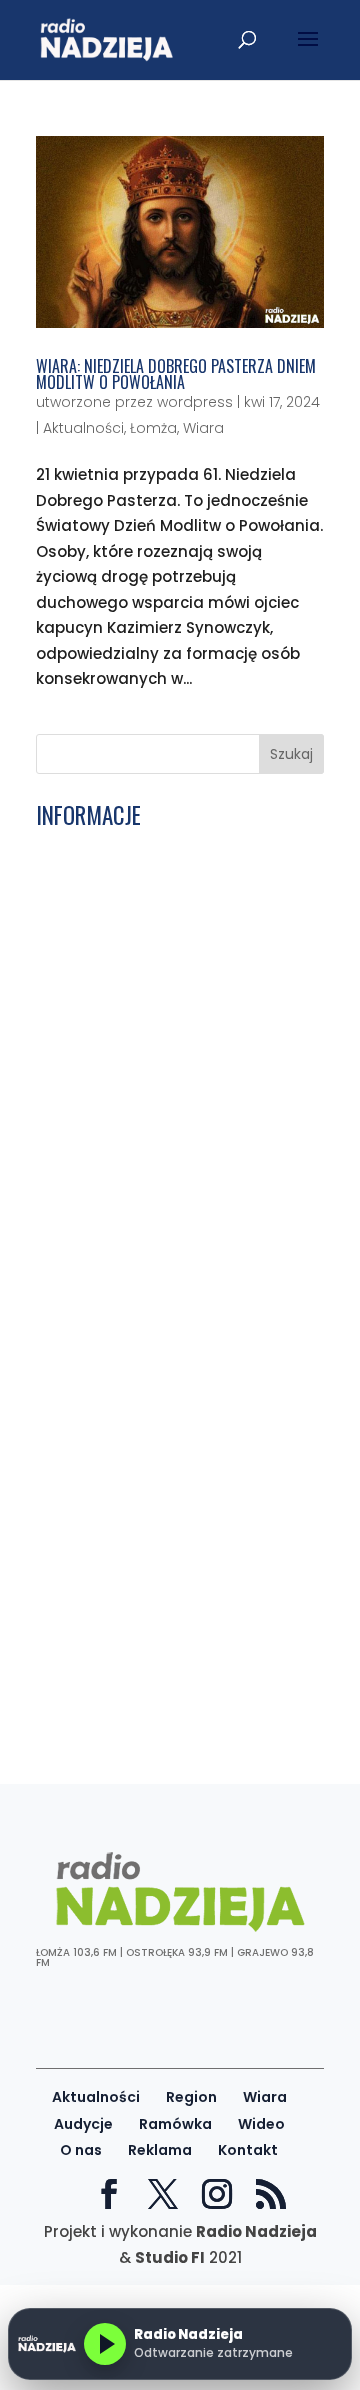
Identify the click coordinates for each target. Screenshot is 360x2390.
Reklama (160, 2150)
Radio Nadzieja (256, 2231)
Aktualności (83, 428)
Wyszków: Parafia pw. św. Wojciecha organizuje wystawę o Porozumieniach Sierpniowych (175, 1434)
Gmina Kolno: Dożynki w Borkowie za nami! (175, 893)
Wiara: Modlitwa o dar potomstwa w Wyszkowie (170, 987)
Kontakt (248, 2150)
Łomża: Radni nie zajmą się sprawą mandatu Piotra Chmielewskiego (172, 1576)
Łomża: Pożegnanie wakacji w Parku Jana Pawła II (174, 854)
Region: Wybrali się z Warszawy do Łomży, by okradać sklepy (170, 1027)
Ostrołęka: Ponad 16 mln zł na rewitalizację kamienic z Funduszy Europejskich (168, 1489)
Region (191, 2097)
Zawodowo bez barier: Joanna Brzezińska (153, 1536)
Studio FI (170, 2257)
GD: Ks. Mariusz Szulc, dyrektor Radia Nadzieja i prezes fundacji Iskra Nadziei (161, 940)
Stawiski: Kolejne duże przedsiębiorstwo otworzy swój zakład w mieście (155, 1622)
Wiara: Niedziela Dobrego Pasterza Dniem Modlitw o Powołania (176, 374)
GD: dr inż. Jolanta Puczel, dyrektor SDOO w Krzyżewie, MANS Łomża (170, 1239)
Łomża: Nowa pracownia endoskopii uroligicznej (175, 1200)
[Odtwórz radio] (105, 2344)
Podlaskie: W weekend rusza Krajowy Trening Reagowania (177, 1160)
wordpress (195, 402)
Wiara (203, 428)
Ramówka (175, 2124)
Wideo (261, 2124)
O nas (81, 2150)
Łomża (153, 428)
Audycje (83, 2124)
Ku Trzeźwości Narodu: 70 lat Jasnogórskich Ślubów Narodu (155, 1066)
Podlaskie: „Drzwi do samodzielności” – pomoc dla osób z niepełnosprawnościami (173, 1380)
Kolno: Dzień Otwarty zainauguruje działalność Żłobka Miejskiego (170, 1670)
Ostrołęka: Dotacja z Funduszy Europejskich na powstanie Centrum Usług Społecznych (177, 1325)
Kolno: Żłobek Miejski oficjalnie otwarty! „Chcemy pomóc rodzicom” (151, 1113)
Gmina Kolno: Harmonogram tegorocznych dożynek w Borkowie (168, 1709)
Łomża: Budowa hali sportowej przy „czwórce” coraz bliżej (172, 1279)
